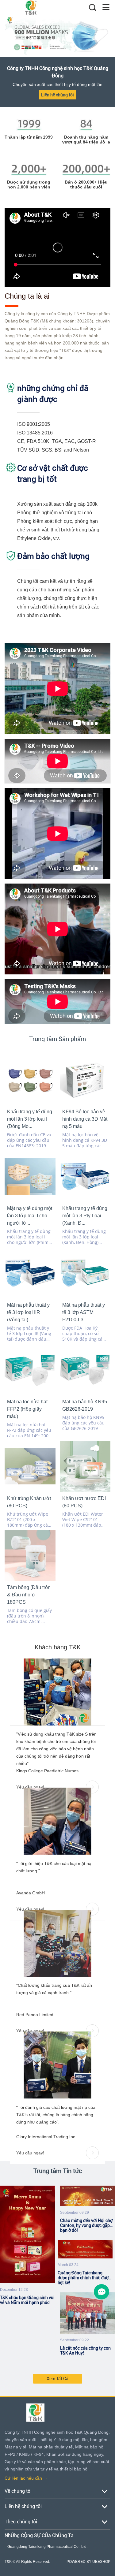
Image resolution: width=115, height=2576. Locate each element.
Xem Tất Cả (57, 2379)
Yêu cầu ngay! (30, 1787)
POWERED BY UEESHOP (88, 2562)
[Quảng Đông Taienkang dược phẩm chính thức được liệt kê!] (85, 2250)
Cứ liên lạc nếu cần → (26, 2478)
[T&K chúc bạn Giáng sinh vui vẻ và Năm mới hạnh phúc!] (28, 2235)
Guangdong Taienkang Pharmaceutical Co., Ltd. (47, 2547)
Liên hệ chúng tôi (57, 95)
